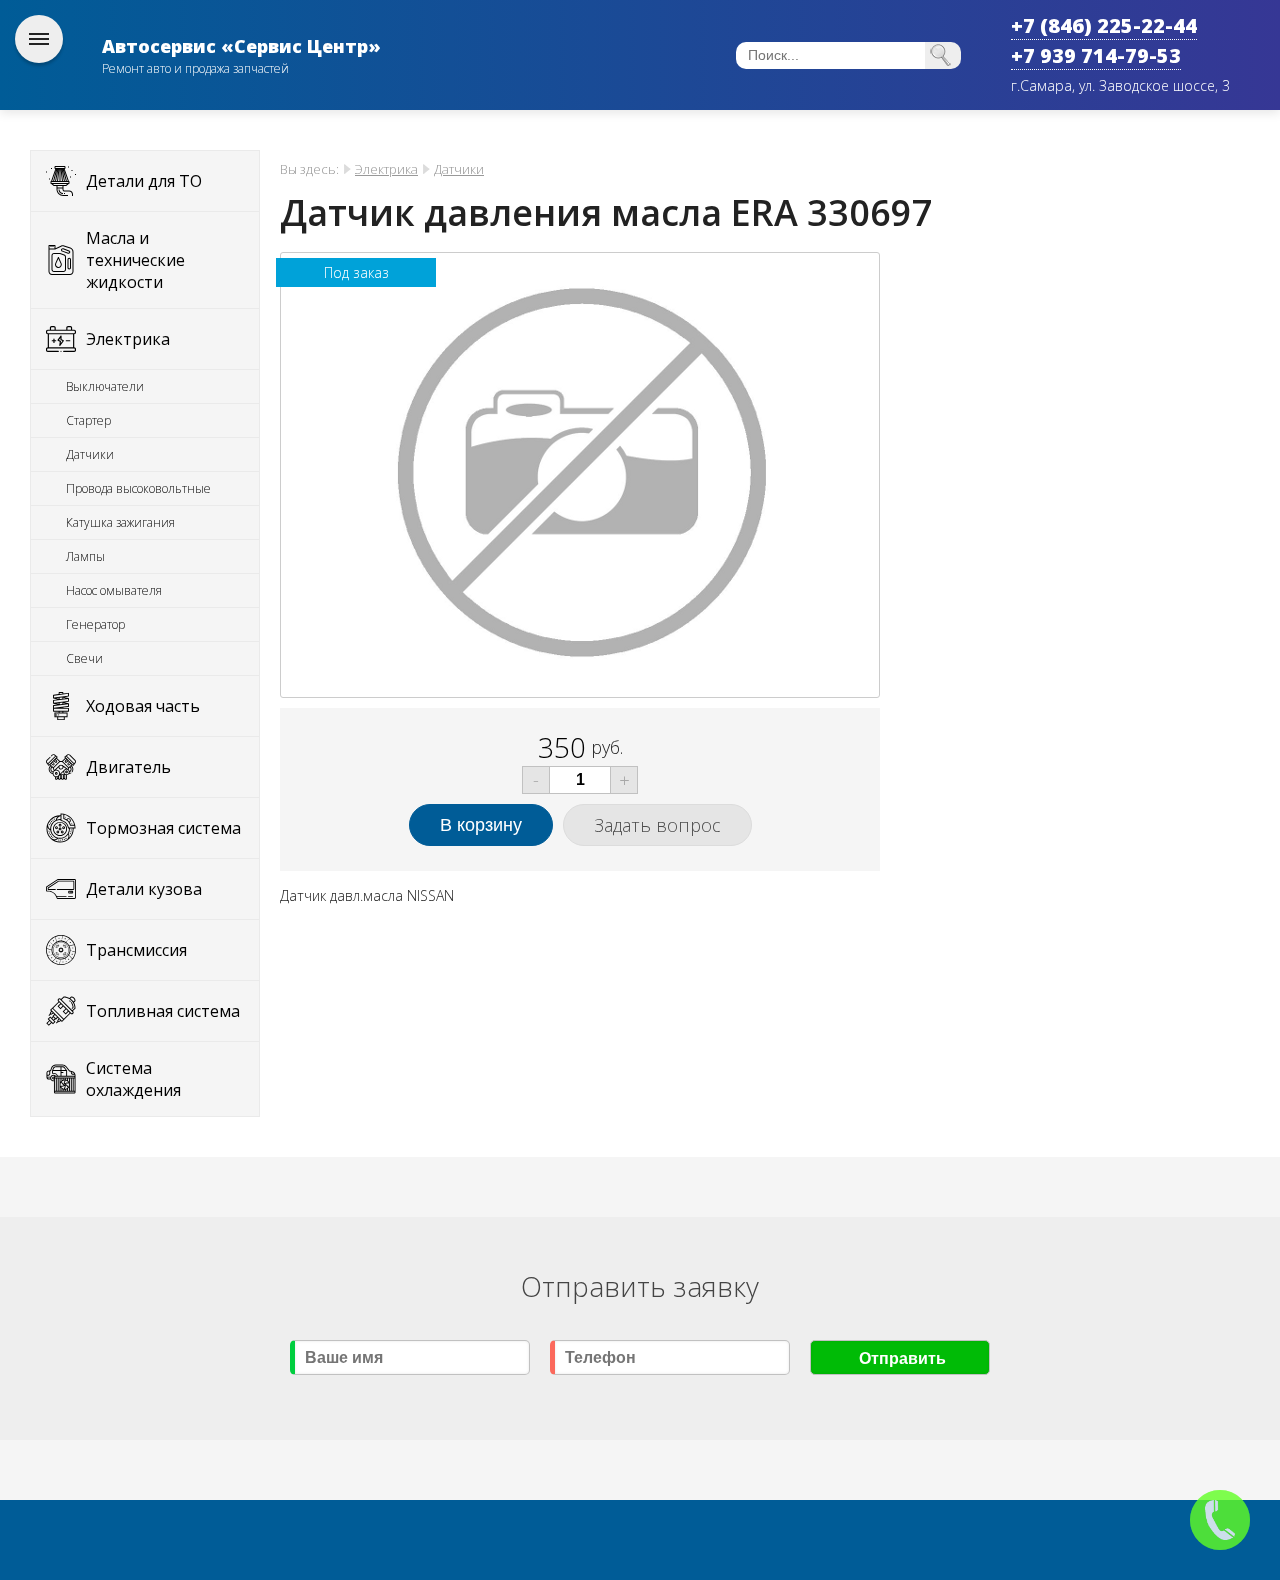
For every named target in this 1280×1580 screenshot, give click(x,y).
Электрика (128, 339)
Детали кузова (144, 889)
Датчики (90, 454)
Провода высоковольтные (138, 488)
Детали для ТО (144, 181)
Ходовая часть (143, 706)
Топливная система (163, 1011)
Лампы (85, 556)
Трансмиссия (136, 950)
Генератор (95, 624)
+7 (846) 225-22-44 (1104, 25)
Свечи (84, 658)
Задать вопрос (657, 825)
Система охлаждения (133, 1079)
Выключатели (105, 386)
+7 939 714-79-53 (1096, 55)
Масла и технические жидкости (135, 260)
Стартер (88, 420)
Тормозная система (163, 828)
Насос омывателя (114, 590)
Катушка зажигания (120, 522)
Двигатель (128, 767)
